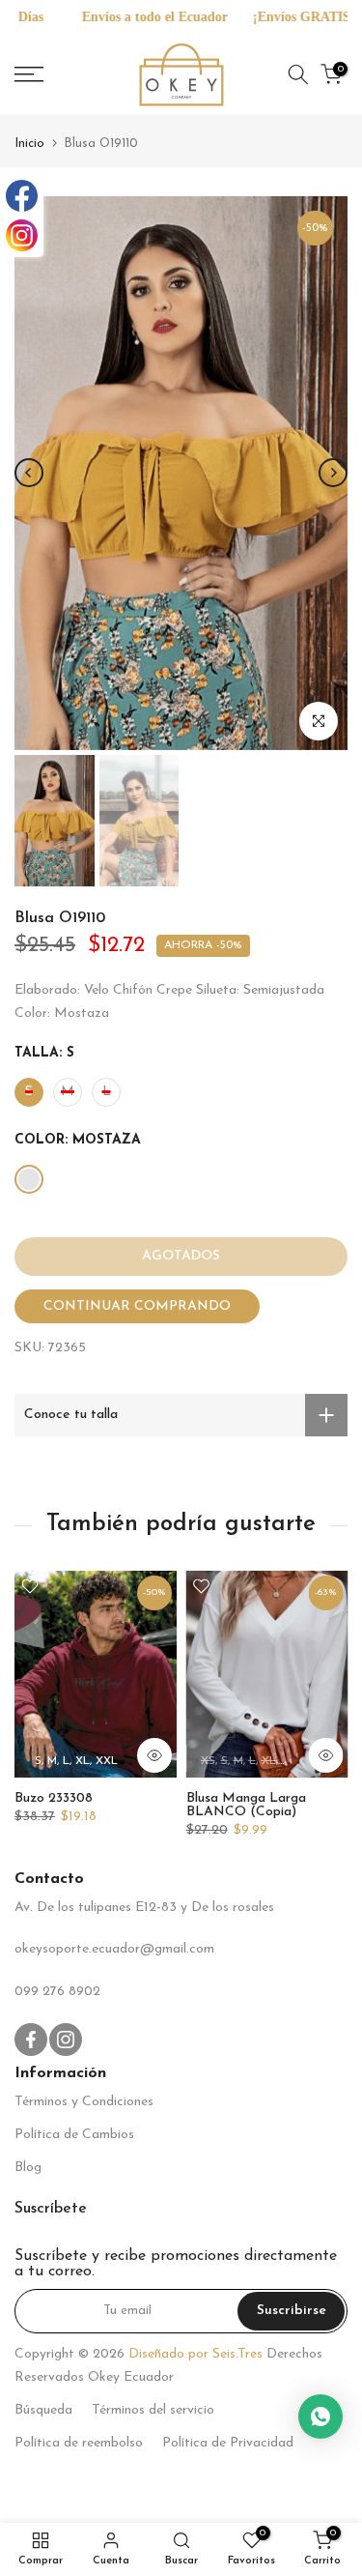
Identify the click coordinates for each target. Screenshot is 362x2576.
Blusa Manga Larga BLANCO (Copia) (246, 1805)
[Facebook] (22, 196)
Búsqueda (43, 2410)
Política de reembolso (79, 2443)
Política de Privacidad (228, 2443)
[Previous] (29, 473)
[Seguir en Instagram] (66, 2040)
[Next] (333, 473)
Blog (28, 2168)
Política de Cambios (74, 2135)
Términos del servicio (153, 2410)
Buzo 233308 (54, 1798)
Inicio (29, 144)
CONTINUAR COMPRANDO (137, 1306)
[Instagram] (22, 235)
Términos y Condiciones (84, 2102)
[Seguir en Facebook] (31, 2040)
